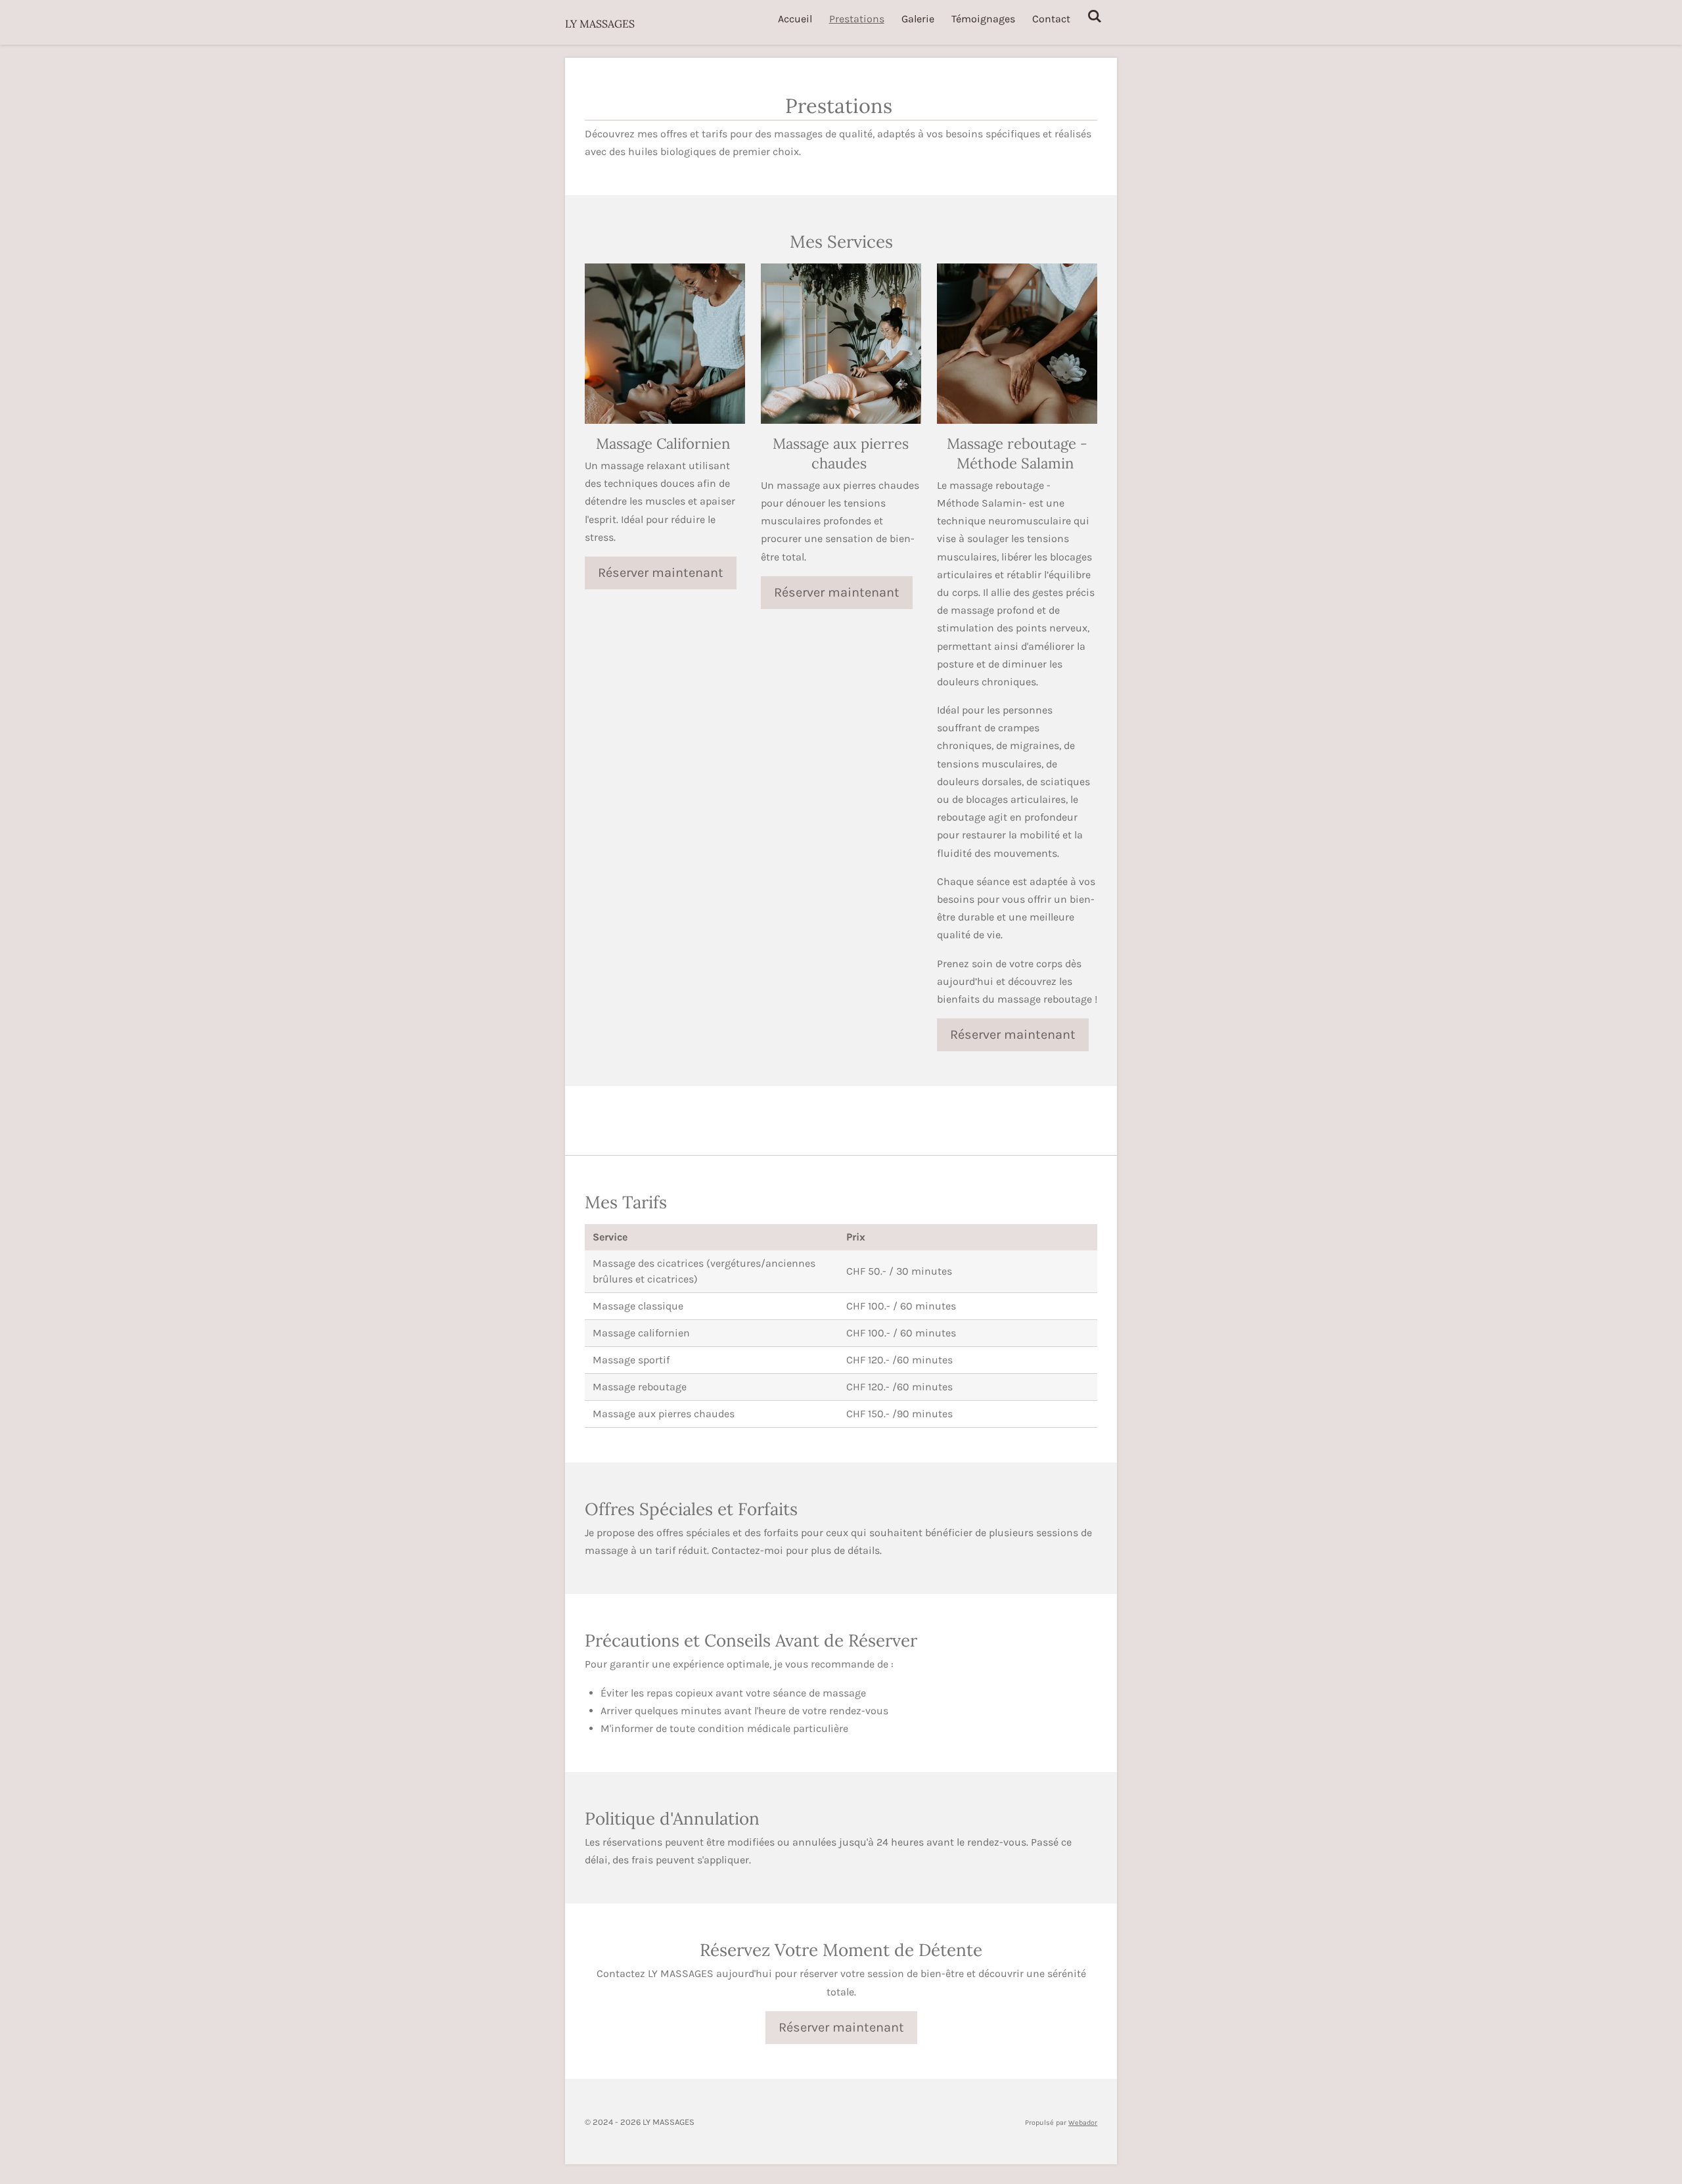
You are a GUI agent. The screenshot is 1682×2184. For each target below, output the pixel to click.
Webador (1083, 2123)
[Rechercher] (1095, 16)
